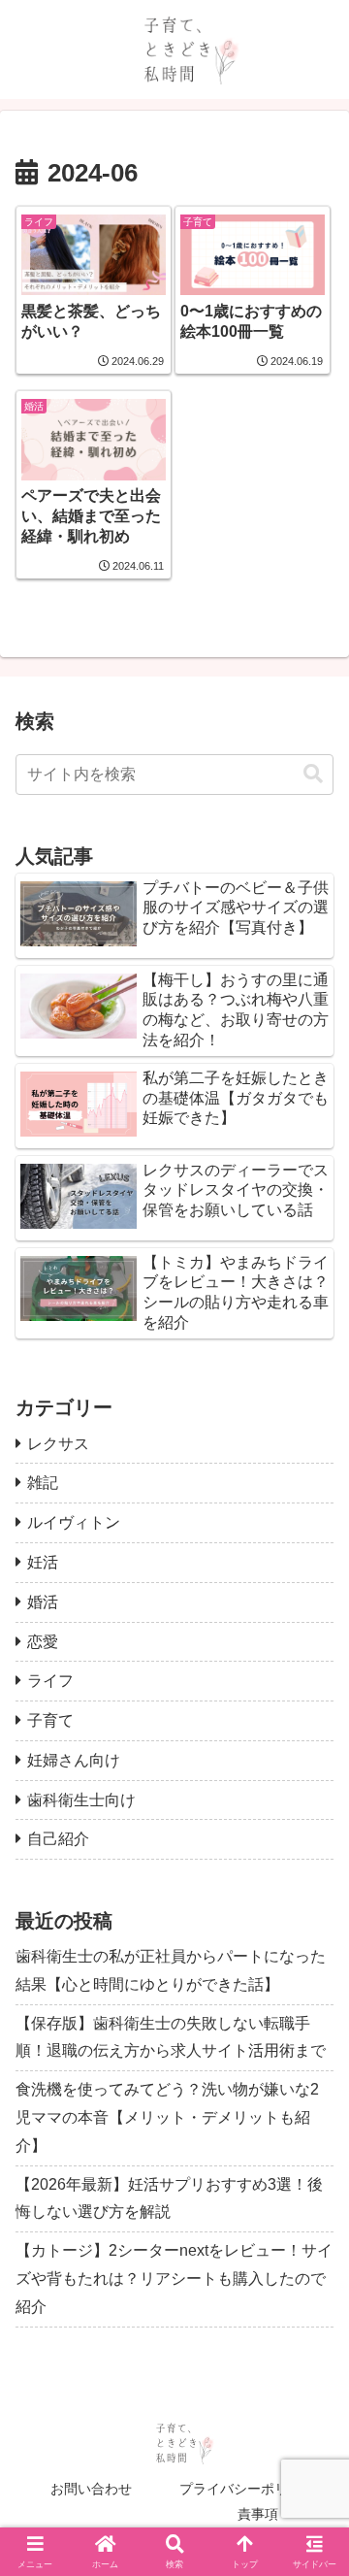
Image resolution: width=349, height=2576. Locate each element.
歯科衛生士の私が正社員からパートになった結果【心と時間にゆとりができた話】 (171, 1970)
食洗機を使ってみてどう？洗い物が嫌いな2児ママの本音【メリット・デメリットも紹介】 (167, 2117)
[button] (313, 774)
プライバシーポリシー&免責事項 (258, 2501)
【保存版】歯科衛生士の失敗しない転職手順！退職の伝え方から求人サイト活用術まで (171, 2037)
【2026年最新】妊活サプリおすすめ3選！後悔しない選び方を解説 (169, 2198)
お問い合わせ (91, 2489)
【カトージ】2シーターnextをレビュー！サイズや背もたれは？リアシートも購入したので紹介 (174, 2279)
